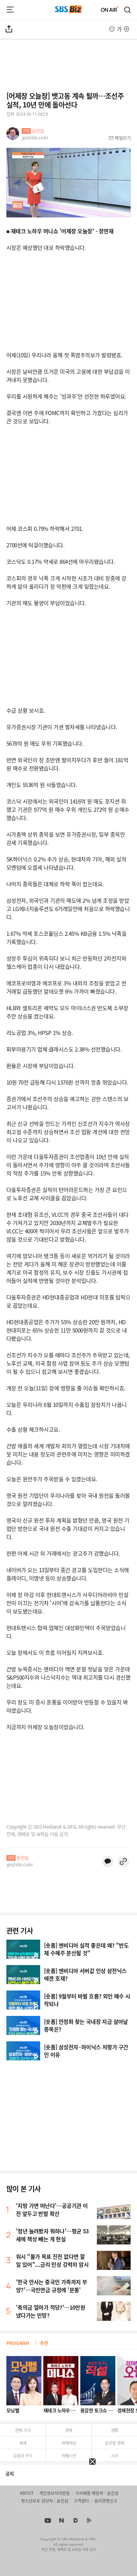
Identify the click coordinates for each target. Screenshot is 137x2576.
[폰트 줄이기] (112, 29)
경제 (69, 2430)
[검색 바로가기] (128, 10)
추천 (44, 2343)
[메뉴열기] (10, 10)
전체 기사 (23, 2430)
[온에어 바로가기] (110, 10)
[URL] (123, 1861)
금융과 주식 (23, 2455)
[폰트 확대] (126, 29)
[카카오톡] (108, 1861)
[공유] (9, 29)
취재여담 (69, 2443)
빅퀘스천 (69, 2455)
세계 (23, 2443)
